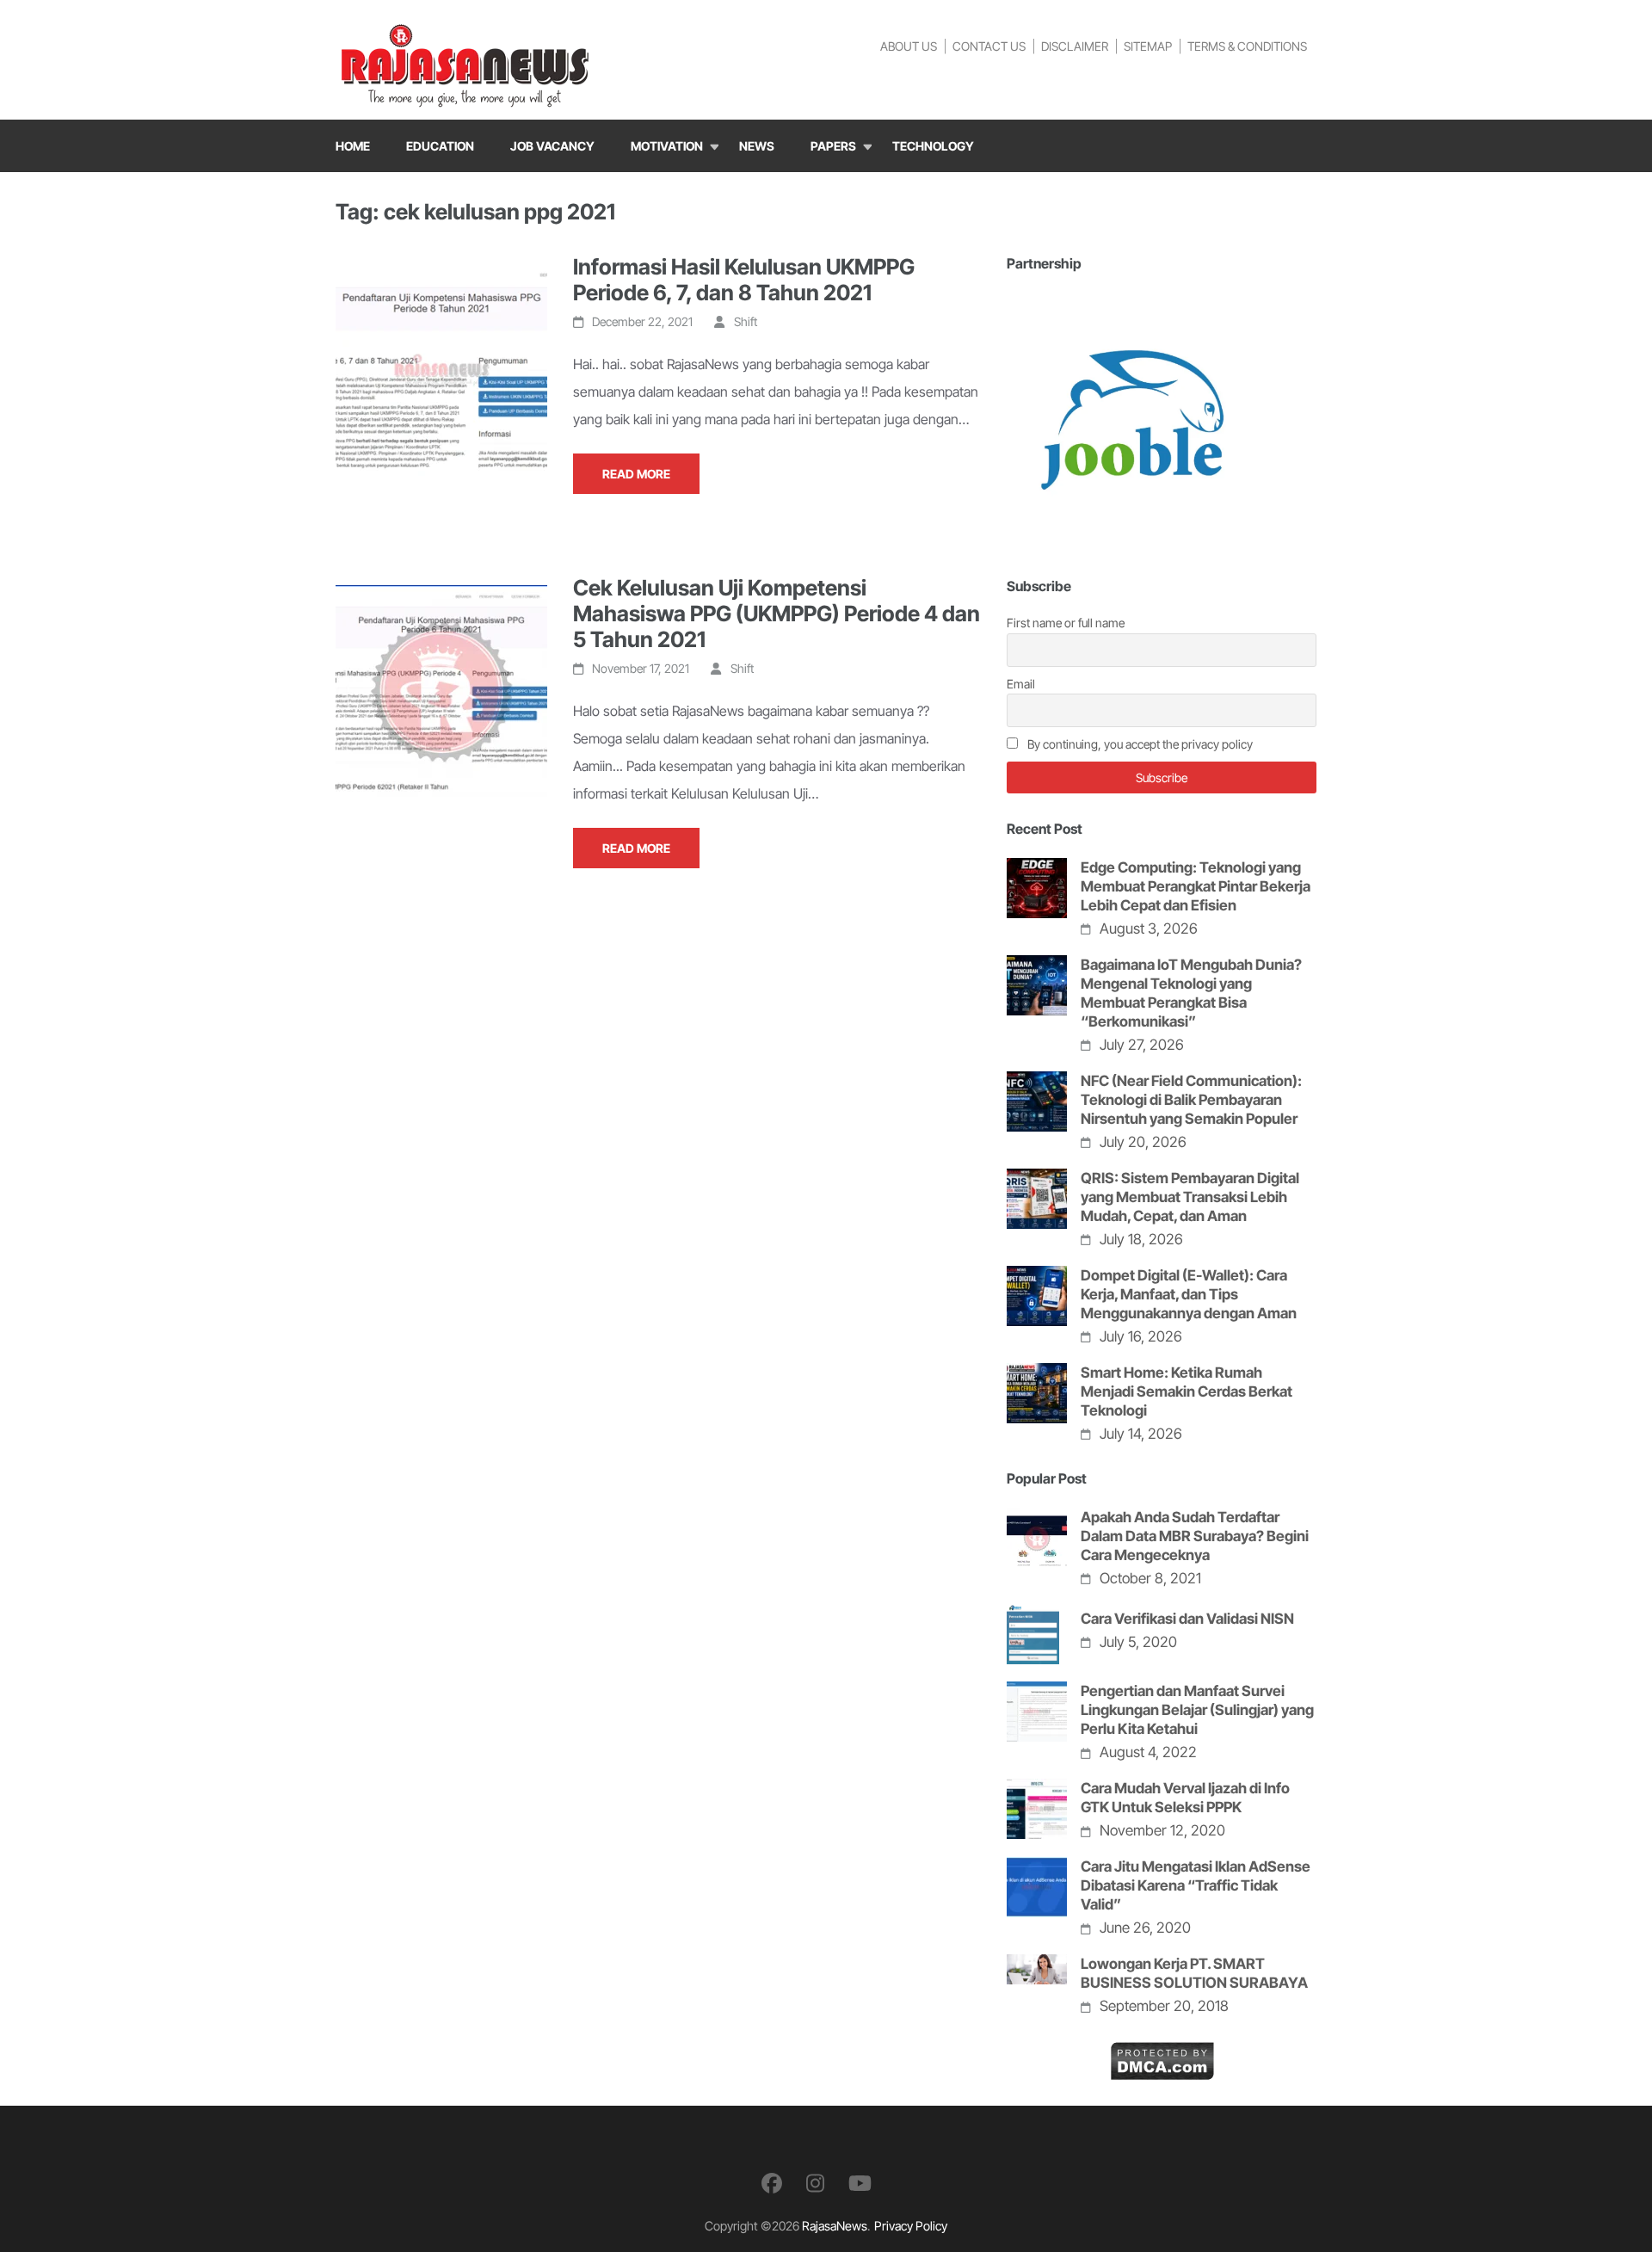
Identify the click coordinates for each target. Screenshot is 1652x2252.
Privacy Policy (911, 2226)
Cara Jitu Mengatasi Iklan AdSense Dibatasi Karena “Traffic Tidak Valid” (1196, 1885)
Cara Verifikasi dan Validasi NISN (1187, 1619)
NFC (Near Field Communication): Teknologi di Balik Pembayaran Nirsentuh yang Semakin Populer (1191, 1100)
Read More (636, 474)
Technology (933, 146)
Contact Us (989, 46)
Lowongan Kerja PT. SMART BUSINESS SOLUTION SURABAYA (1194, 1973)
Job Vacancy (552, 146)
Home (353, 146)
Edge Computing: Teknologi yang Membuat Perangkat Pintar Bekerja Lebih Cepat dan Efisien (1196, 886)
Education (440, 146)
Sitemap (1148, 46)
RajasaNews (835, 2226)
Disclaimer (1075, 46)
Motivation (667, 146)
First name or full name (1066, 623)
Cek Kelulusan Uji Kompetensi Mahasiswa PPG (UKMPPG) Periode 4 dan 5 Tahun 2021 (777, 614)
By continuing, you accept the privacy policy (1139, 744)
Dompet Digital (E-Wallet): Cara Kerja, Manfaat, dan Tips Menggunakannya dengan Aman (1189, 1294)
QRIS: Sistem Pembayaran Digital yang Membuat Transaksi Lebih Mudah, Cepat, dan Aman (1190, 1197)
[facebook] (772, 2184)
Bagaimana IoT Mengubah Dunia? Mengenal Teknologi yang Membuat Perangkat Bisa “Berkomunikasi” (1191, 993)
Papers (833, 146)
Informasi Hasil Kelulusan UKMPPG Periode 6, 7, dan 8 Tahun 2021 (744, 280)
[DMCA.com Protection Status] (1162, 2055)
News (757, 146)
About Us (909, 46)
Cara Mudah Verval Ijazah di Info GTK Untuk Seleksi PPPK (1185, 1798)
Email (1021, 684)
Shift (746, 321)
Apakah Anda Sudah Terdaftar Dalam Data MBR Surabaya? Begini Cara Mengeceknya (1195, 1536)
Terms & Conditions (1247, 46)
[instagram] (815, 2184)
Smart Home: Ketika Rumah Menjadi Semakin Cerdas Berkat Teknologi (1187, 1391)
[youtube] (860, 2184)
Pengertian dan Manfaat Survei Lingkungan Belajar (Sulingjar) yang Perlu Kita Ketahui (1197, 1710)
